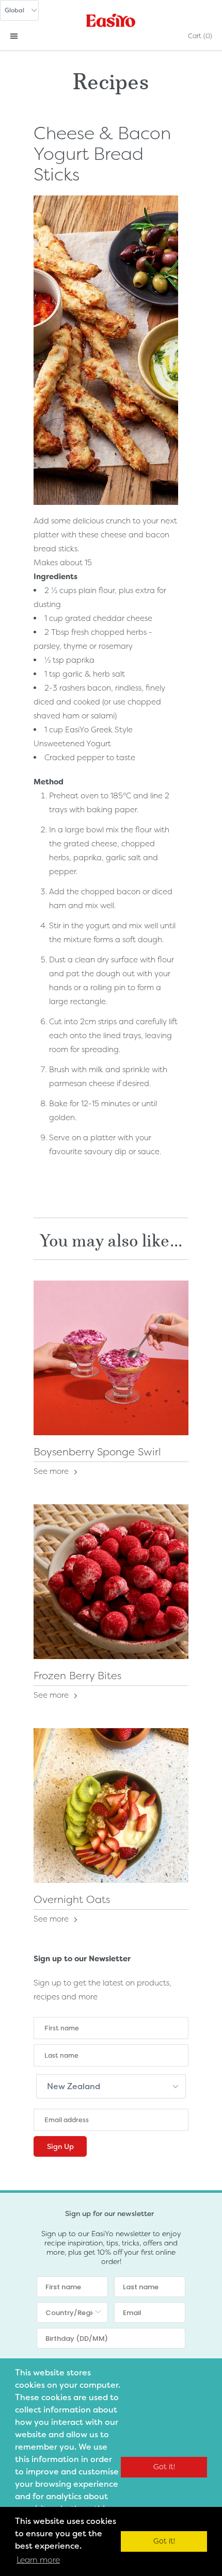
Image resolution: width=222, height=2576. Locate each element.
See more (52, 1471)
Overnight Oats (72, 1899)
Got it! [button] (164, 2467)
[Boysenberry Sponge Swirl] (111, 1358)
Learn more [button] (38, 2560)
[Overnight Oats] (111, 1806)
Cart (200, 36)
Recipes (111, 79)
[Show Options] (98, 2312)
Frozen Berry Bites (77, 1676)
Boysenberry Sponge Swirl (97, 1452)
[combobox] (69, 2312)
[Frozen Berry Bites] (111, 1582)
